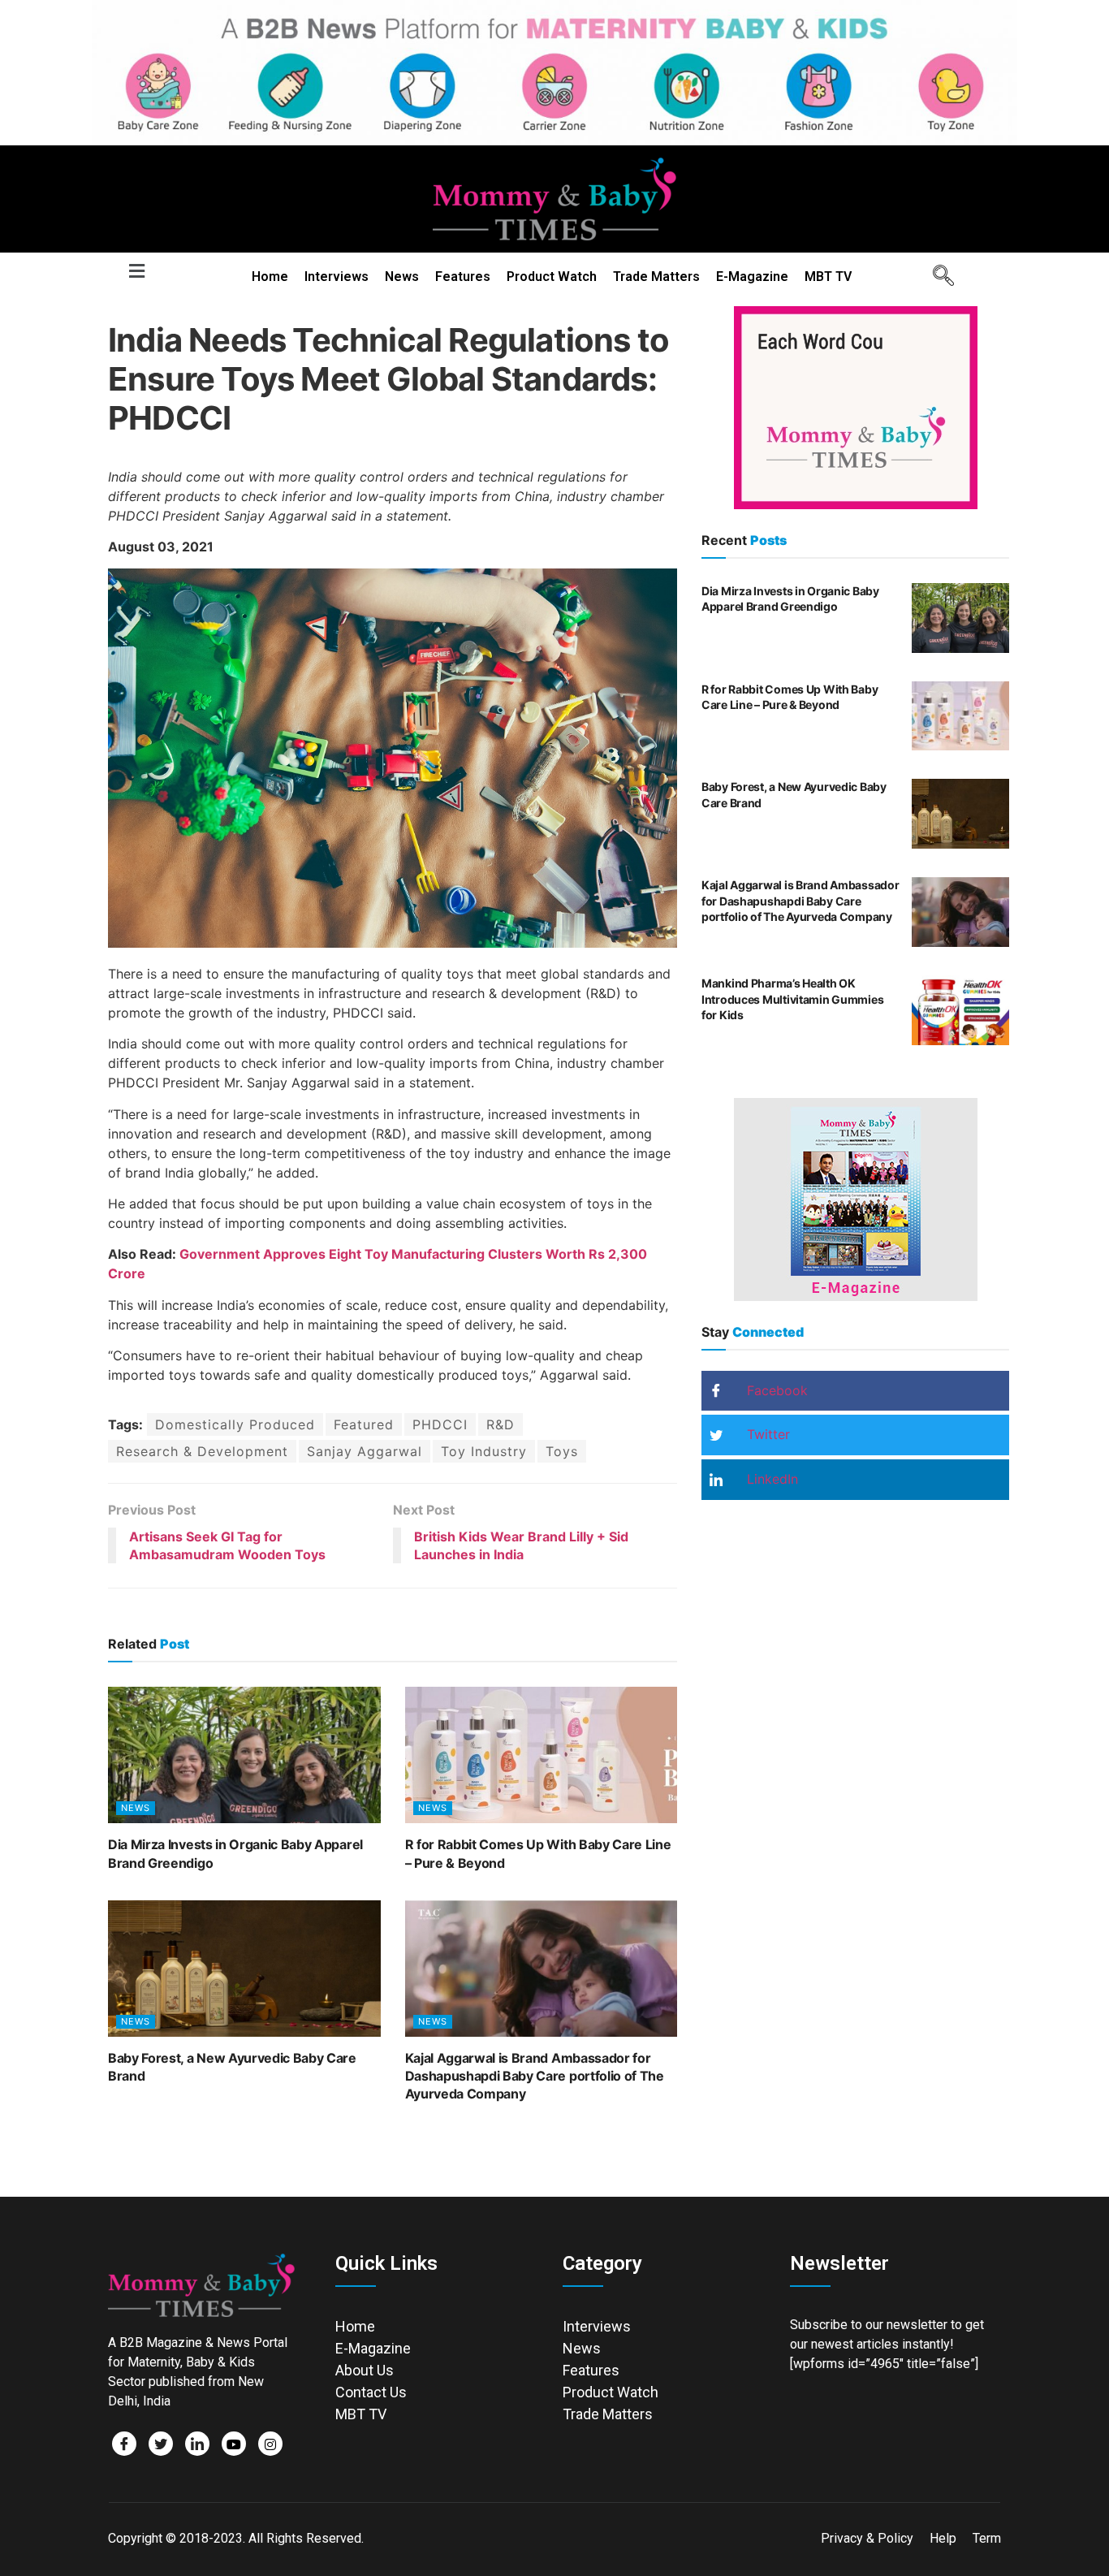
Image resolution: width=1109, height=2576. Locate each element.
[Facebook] (124, 2444)
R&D (501, 1424)
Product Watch (552, 277)
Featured (364, 1424)
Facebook (775, 1390)
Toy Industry (484, 1451)
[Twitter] (161, 2444)
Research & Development (202, 1451)
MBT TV (828, 277)
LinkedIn (770, 1479)
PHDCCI (440, 1424)
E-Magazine (752, 277)
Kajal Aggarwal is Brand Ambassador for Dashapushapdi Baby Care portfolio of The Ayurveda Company (535, 2076)
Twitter (766, 1434)
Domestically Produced (235, 1424)
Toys (562, 1451)
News (402, 277)
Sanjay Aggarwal (365, 1451)
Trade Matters (656, 277)
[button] (136, 272)
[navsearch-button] (938, 277)
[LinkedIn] (197, 2444)
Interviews (337, 277)
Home (270, 277)
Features (463, 277)
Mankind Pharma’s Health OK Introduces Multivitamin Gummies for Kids (792, 999)
